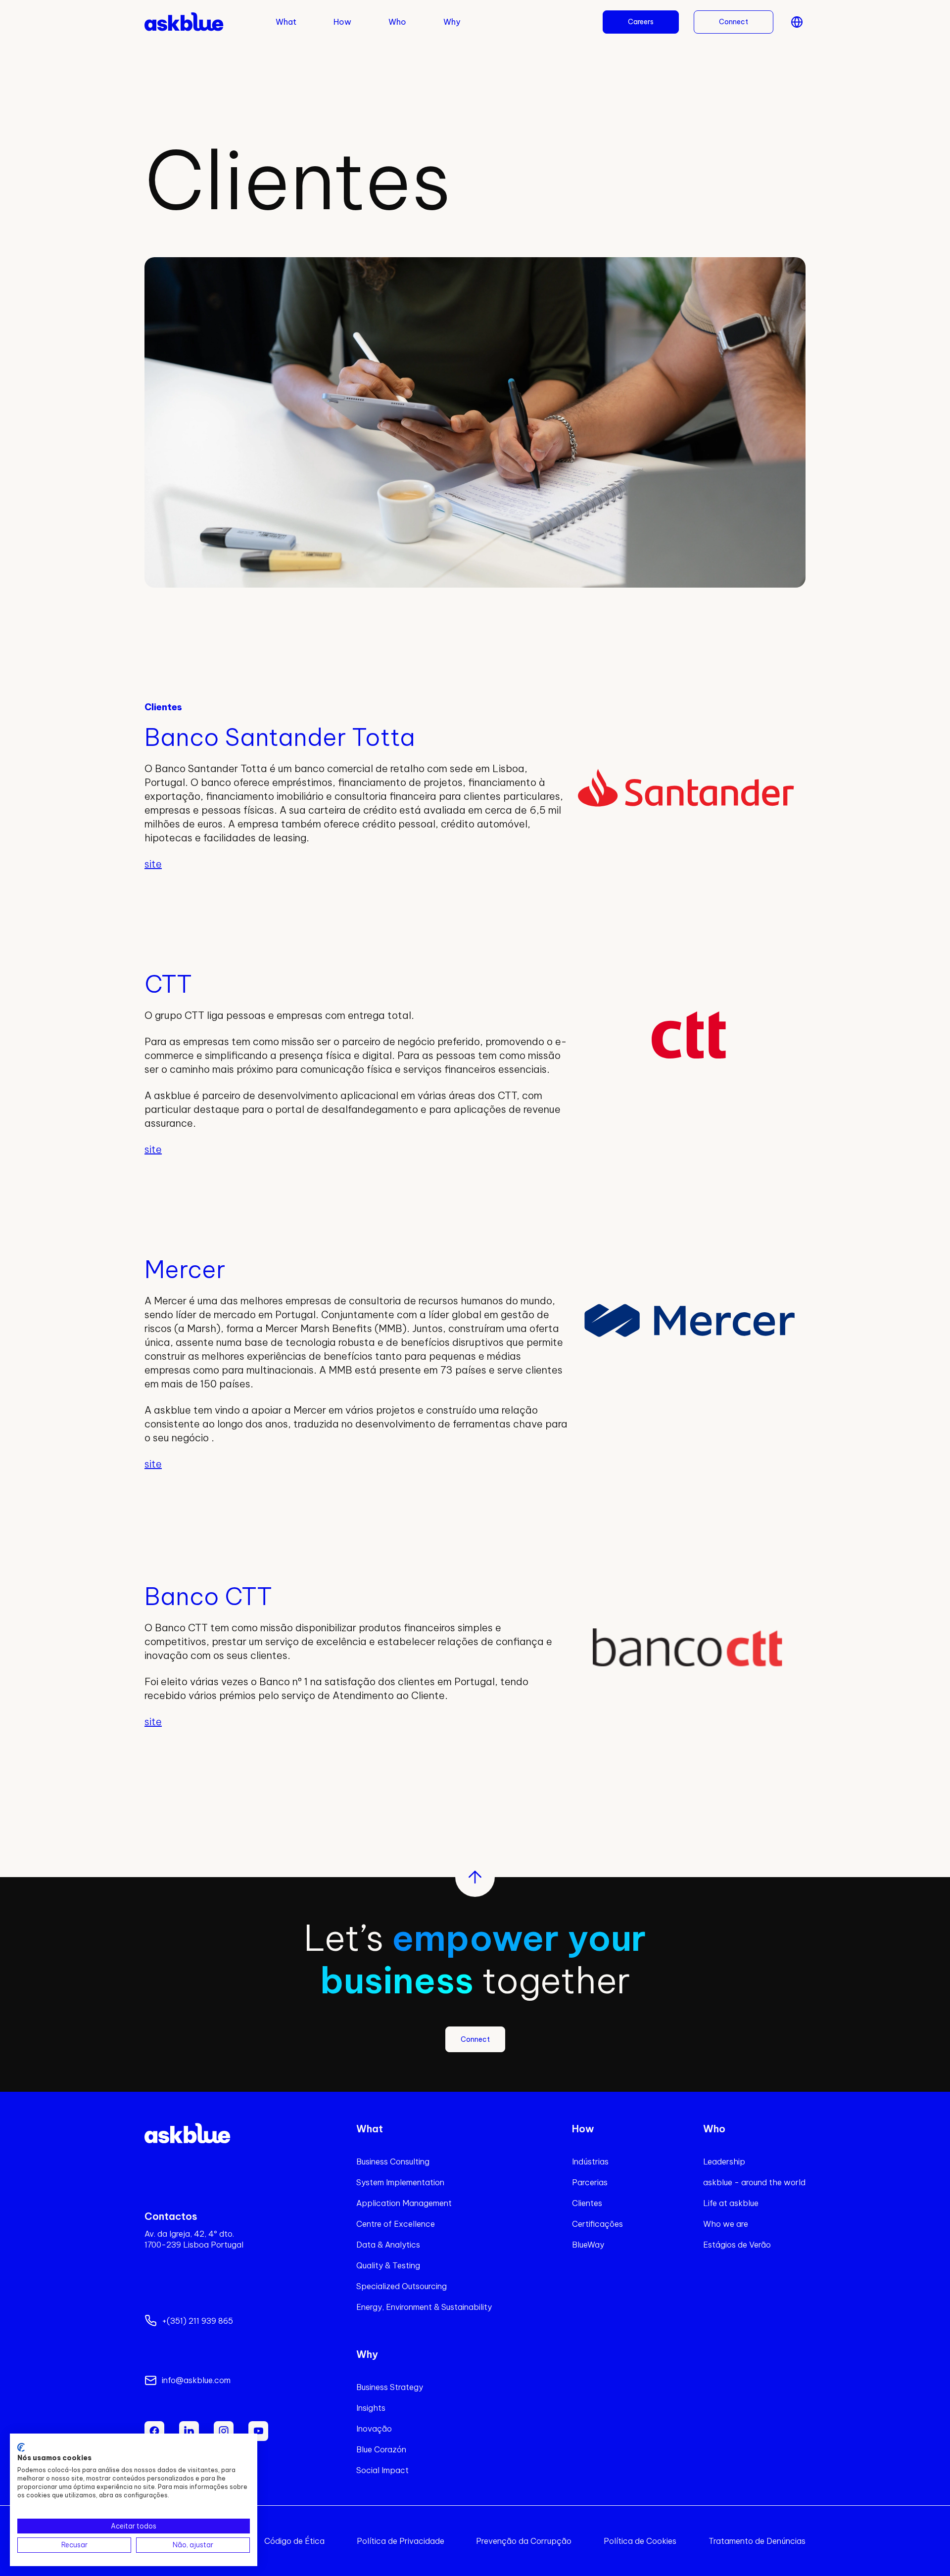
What (286, 22)
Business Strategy (390, 2387)
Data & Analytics (388, 2245)
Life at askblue (731, 2203)
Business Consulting (393, 2162)
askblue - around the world (754, 2182)
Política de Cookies (640, 2541)
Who (397, 22)
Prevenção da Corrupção (524, 2541)
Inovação (374, 2429)
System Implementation (400, 2182)
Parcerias (590, 2182)
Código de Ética (294, 2541)
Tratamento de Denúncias (757, 2541)
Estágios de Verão (737, 2245)
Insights (371, 2408)
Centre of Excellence (396, 2224)
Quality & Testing (388, 2265)
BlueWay (588, 2245)
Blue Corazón (381, 2449)
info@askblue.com (196, 2380)
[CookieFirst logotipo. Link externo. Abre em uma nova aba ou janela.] (21, 2447)
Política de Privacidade (401, 2541)
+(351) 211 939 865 (197, 2321)
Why (452, 22)
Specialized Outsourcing (402, 2286)
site (153, 864)
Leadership (724, 2162)
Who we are (726, 2224)
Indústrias (590, 2162)
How (342, 22)
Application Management (404, 2203)
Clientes (587, 2203)
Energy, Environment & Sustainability (424, 2307)
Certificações (597, 2224)
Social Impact (382, 2470)
